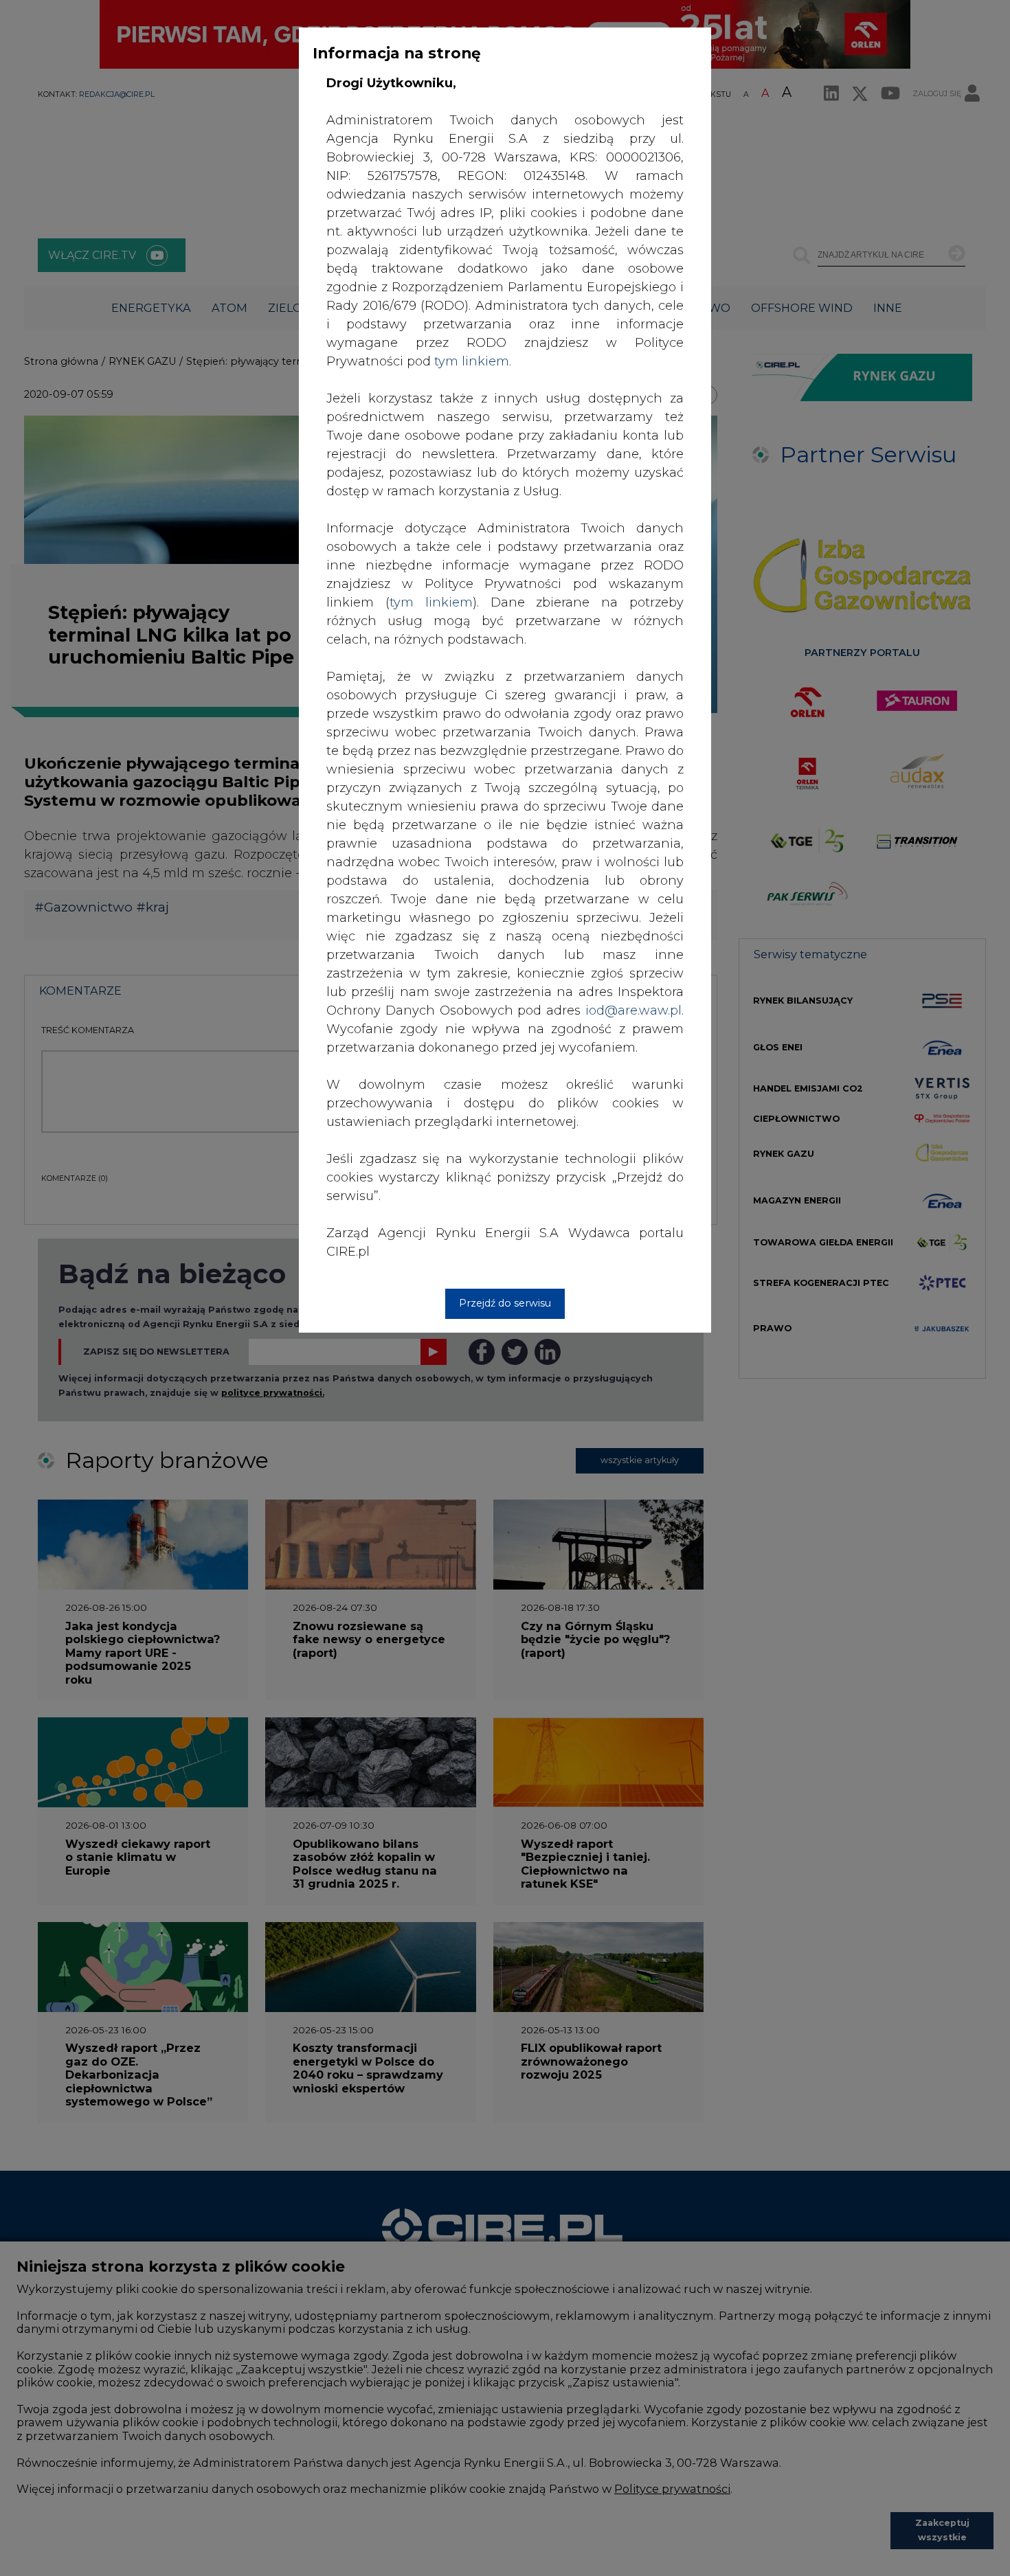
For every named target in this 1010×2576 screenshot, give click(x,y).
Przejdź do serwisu (505, 1303)
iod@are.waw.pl (633, 1010)
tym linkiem (431, 602)
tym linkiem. (473, 361)
